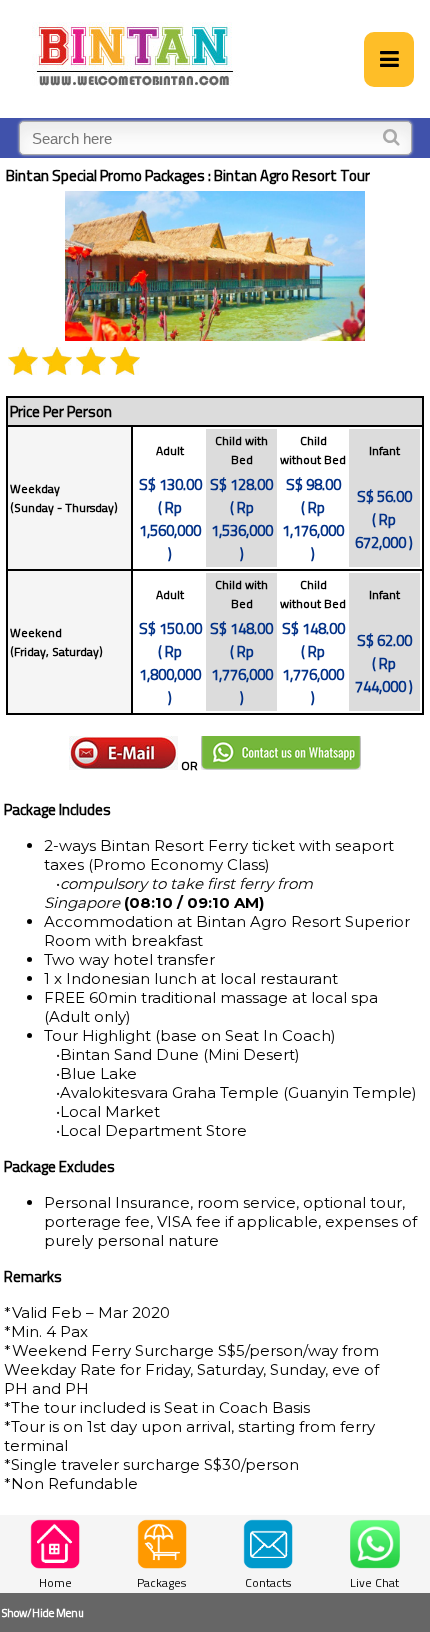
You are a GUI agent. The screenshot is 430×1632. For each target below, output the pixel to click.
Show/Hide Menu (43, 1613)
